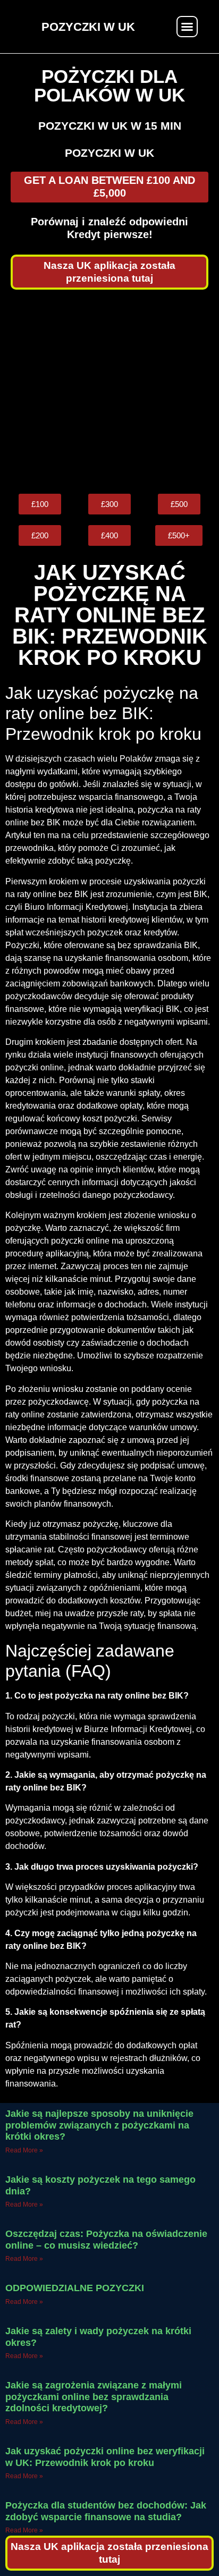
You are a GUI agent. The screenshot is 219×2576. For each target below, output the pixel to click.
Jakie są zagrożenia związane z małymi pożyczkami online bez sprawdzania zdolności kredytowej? (94, 2397)
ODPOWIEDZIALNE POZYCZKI (75, 2288)
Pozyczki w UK (109, 153)
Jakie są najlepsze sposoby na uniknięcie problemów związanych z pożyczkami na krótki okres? (99, 2125)
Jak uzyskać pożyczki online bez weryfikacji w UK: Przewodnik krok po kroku (105, 2457)
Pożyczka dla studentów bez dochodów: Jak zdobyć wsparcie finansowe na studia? (106, 2511)
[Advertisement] (109, 392)
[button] (187, 27)
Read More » (24, 2150)
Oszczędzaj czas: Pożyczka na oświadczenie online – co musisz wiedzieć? (106, 2240)
